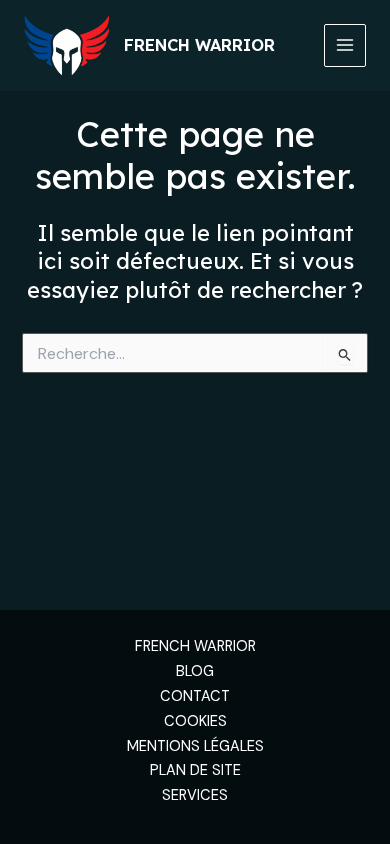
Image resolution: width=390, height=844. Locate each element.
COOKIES (195, 721)
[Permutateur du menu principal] (345, 45)
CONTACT (195, 696)
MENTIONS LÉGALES (195, 746)
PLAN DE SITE (195, 770)
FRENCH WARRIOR (195, 646)
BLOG (195, 671)
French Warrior (199, 45)
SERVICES (195, 795)
